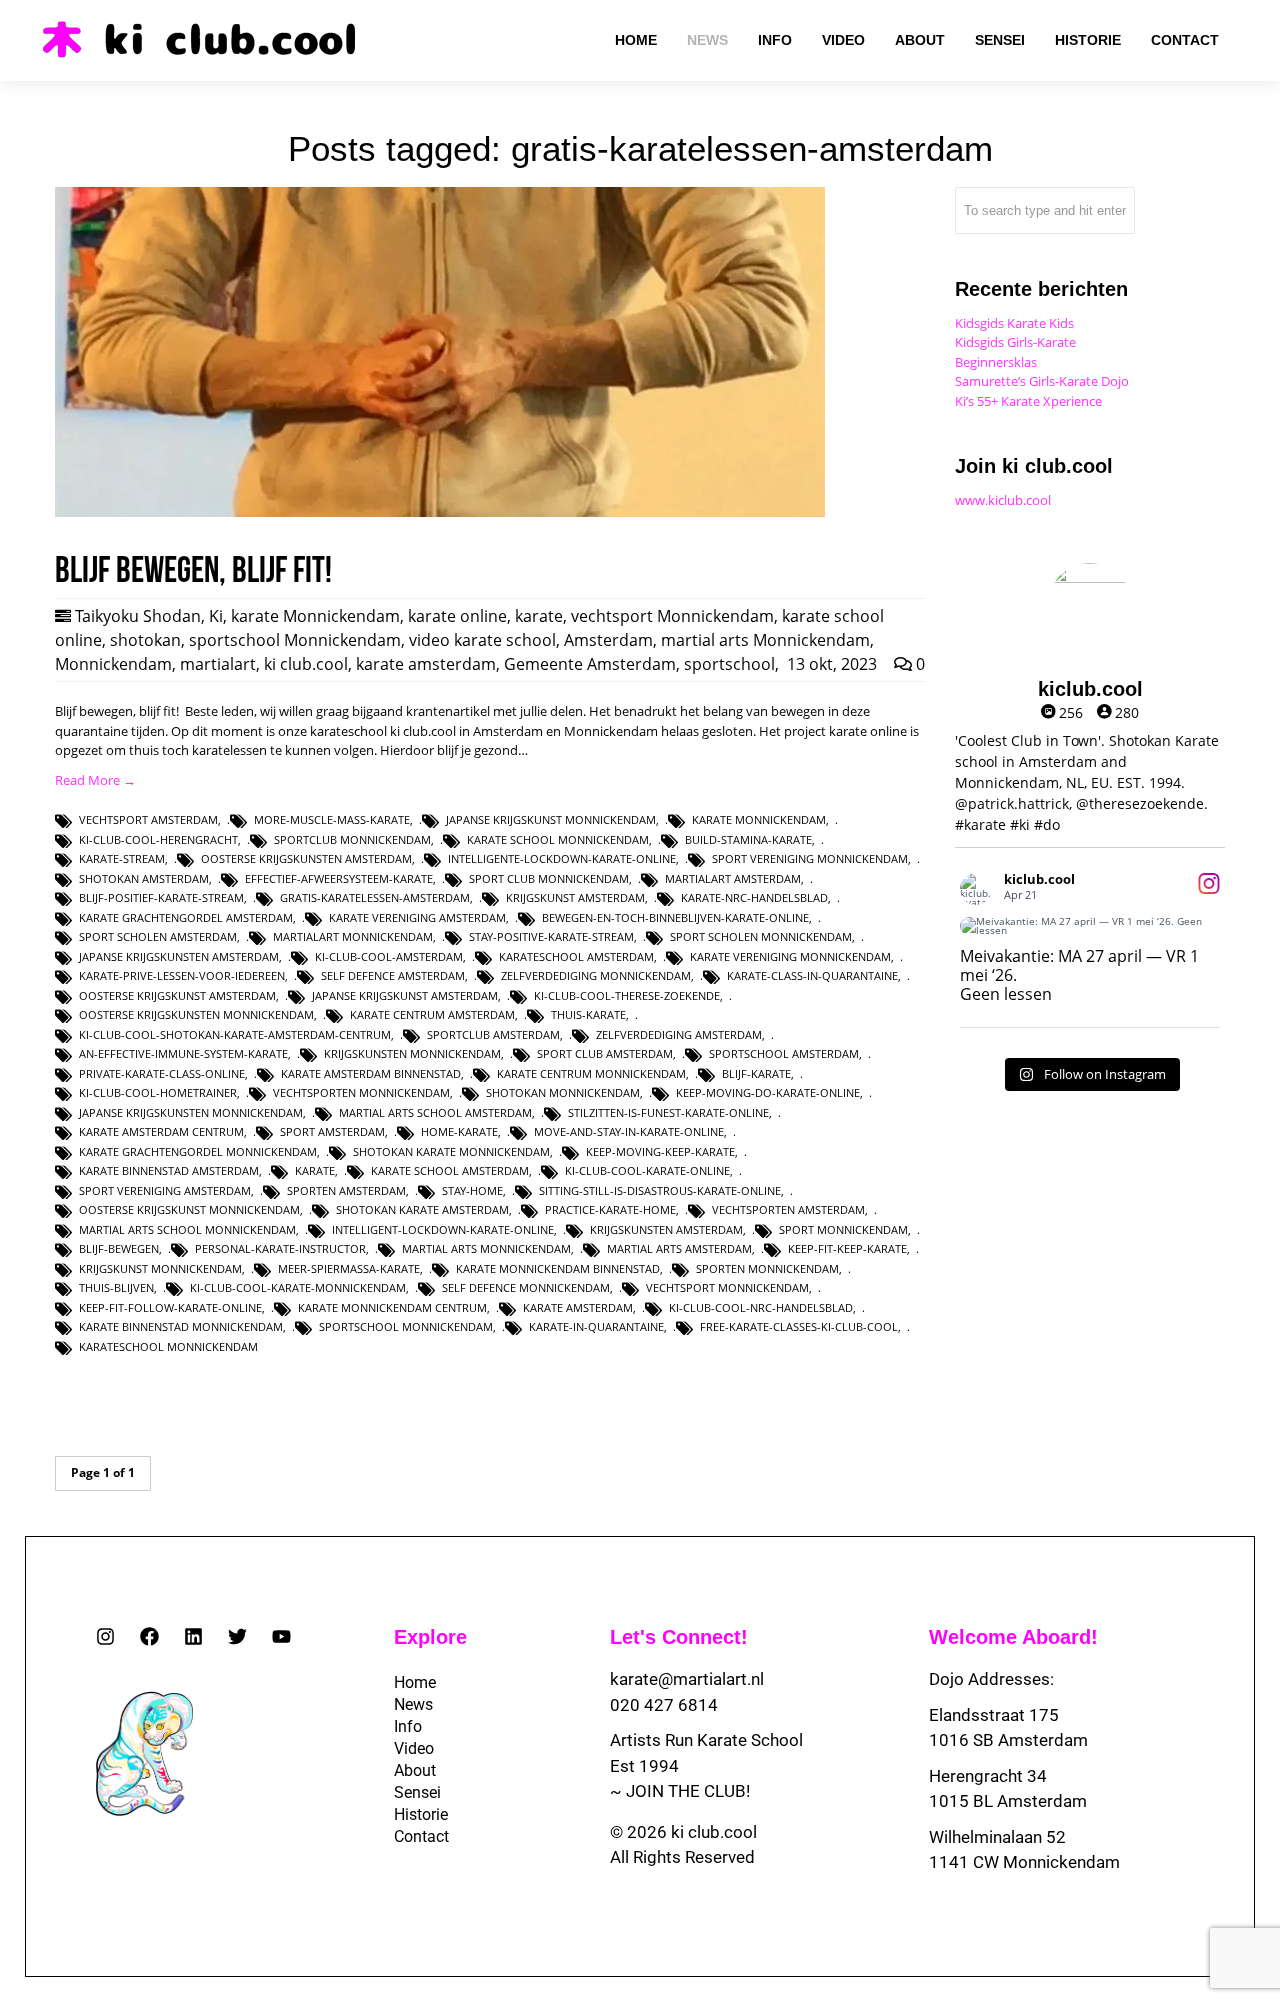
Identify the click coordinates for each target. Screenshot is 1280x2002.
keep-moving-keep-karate (660, 1151)
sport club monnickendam (549, 878)
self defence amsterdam (393, 975)
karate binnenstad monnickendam (181, 1326)
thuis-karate (588, 1014)
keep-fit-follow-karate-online (170, 1307)
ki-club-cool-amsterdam (389, 956)
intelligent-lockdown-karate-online (443, 1229)
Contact (421, 1836)
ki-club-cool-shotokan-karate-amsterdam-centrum (235, 1034)
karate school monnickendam (558, 839)
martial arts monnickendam (486, 1248)
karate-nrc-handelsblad (754, 897)
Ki (216, 616)
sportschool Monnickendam (295, 640)
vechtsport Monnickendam (672, 616)
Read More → (95, 780)
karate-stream (122, 858)
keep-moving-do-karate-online (768, 1092)
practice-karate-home (610, 1209)
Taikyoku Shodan (138, 616)
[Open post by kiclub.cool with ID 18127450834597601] (1090, 926)
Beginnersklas (996, 362)
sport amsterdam (332, 1131)
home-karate (459, 1131)
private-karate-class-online (162, 1073)
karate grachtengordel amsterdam (186, 917)
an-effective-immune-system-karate (183, 1053)
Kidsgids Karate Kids (1014, 323)
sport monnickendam (843, 1229)
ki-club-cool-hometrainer (158, 1092)
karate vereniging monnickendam (790, 956)
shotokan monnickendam (563, 1092)
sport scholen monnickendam (761, 936)
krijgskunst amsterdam (575, 897)
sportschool (729, 664)
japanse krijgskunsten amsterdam (179, 956)
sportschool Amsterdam (784, 1053)
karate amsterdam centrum (161, 1131)
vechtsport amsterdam (148, 819)
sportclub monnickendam (352, 839)
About (415, 1770)
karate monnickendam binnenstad (558, 1268)
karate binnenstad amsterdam (169, 1170)
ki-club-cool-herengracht (158, 839)
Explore (430, 1637)
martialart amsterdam (733, 878)
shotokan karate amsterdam (422, 1209)
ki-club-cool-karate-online (647, 1170)
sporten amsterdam (346, 1190)
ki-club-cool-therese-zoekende (627, 995)
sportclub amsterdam (493, 1034)
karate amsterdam (426, 664)
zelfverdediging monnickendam (596, 975)
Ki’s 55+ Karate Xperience (1028, 401)
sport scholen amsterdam (158, 936)
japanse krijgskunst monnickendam (551, 819)
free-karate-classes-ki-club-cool (799, 1326)
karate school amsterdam (450, 1170)
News (413, 1704)
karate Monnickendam (315, 616)
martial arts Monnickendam (765, 640)
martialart (218, 664)
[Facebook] (149, 1636)
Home (415, 1682)
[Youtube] (281, 1636)
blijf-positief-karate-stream (161, 897)
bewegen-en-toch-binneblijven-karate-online (675, 917)
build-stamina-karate (748, 839)
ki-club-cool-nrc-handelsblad (761, 1307)
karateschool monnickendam (168, 1346)
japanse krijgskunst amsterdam (405, 995)
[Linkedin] (193, 1636)
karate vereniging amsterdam (417, 917)
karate (539, 616)
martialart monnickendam (353, 936)
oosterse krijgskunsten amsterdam (306, 858)
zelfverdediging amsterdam (679, 1034)
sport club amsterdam (605, 1053)
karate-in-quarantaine (596, 1326)
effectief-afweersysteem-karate (339, 878)
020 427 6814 (664, 1705)
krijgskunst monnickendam (160, 1268)
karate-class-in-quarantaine (812, 975)
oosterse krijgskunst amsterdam (177, 995)
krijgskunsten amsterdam (666, 1229)
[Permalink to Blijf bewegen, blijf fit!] (440, 512)
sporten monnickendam (767, 1268)
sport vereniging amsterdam (165, 1190)
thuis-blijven (116, 1287)
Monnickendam (113, 664)
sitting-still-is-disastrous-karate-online (660, 1190)
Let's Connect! (679, 1637)
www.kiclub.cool (1003, 500)
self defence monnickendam (526, 1287)
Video (414, 1748)
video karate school (482, 640)
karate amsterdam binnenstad (371, 1073)
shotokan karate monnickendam (451, 1151)
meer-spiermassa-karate (349, 1268)
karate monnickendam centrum (392, 1307)
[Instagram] (105, 1636)
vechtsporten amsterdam (788, 1209)
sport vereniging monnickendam (810, 858)
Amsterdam (608, 640)
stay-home (472, 1190)
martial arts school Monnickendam (187, 1229)
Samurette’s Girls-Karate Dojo (1042, 381)
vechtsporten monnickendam (361, 1092)
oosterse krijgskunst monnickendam (189, 1209)
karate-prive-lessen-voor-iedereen (182, 975)
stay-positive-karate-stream (551, 936)
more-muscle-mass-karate (332, 819)
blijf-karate (756, 1073)
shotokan (145, 640)
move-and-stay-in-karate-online (629, 1131)
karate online (457, 616)
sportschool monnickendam (406, 1326)
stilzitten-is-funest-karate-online (668, 1112)
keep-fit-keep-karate (847, 1248)
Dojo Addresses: (991, 1679)
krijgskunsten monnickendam (412, 1053)
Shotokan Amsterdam (144, 878)
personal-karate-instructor (280, 1248)
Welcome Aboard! (1013, 1637)
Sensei (417, 1792)
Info (408, 1726)
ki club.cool (306, 664)
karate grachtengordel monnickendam (198, 1151)
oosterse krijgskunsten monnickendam (196, 1014)
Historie (421, 1814)
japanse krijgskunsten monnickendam (191, 1112)
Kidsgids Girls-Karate (1015, 342)
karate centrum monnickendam (591, 1073)
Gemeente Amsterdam (590, 664)
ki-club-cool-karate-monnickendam (298, 1287)
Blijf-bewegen (119, 1248)
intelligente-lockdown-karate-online (562, 858)
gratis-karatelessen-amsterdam (375, 897)
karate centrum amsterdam (432, 1014)
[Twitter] (237, 1636)
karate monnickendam (759, 819)
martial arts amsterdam (679, 1248)
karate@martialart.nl (687, 1679)
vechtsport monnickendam (727, 1287)
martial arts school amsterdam (435, 1112)
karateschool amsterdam (576, 956)
